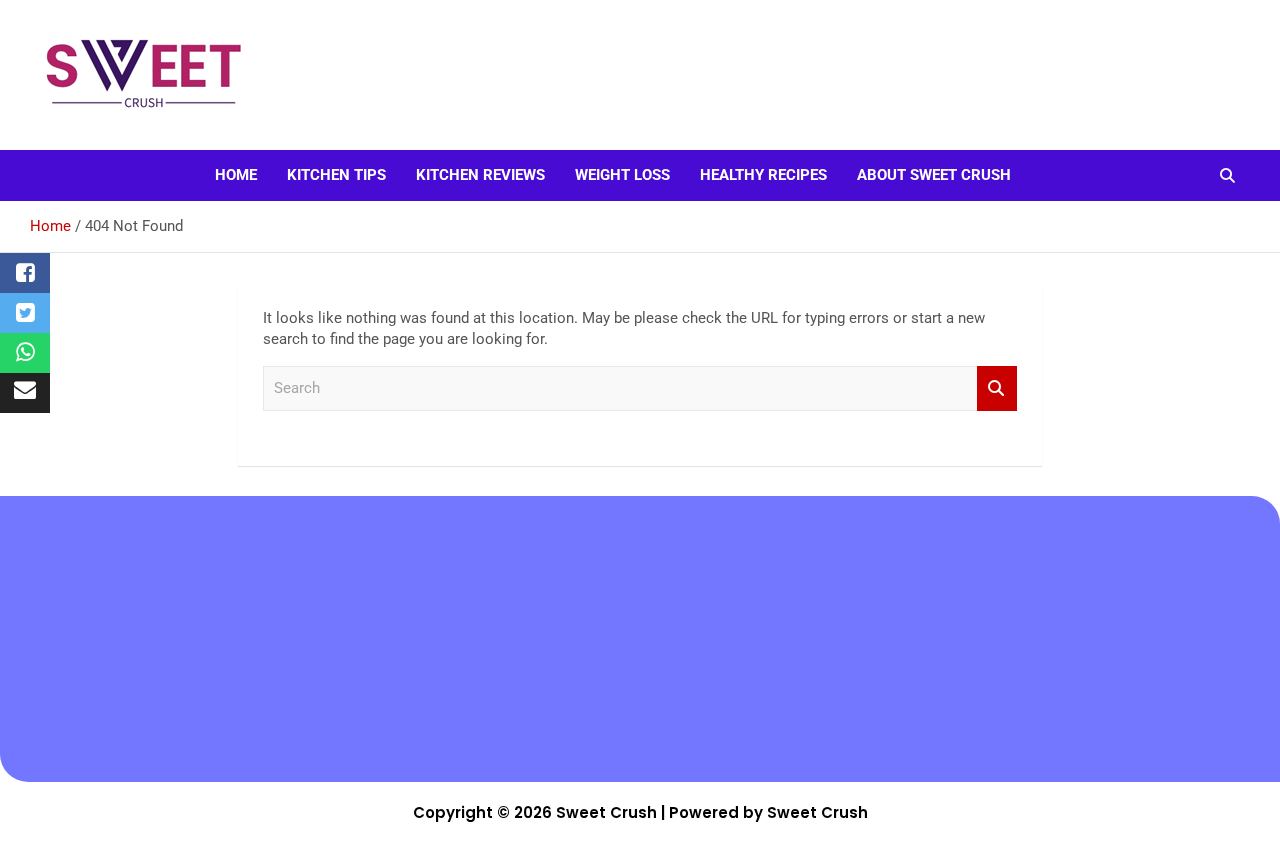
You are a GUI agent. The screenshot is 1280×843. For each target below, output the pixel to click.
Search (997, 388)
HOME (236, 175)
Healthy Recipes (763, 175)
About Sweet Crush (934, 175)
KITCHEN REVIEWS (480, 175)
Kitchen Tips (336, 175)
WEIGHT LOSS (622, 175)
